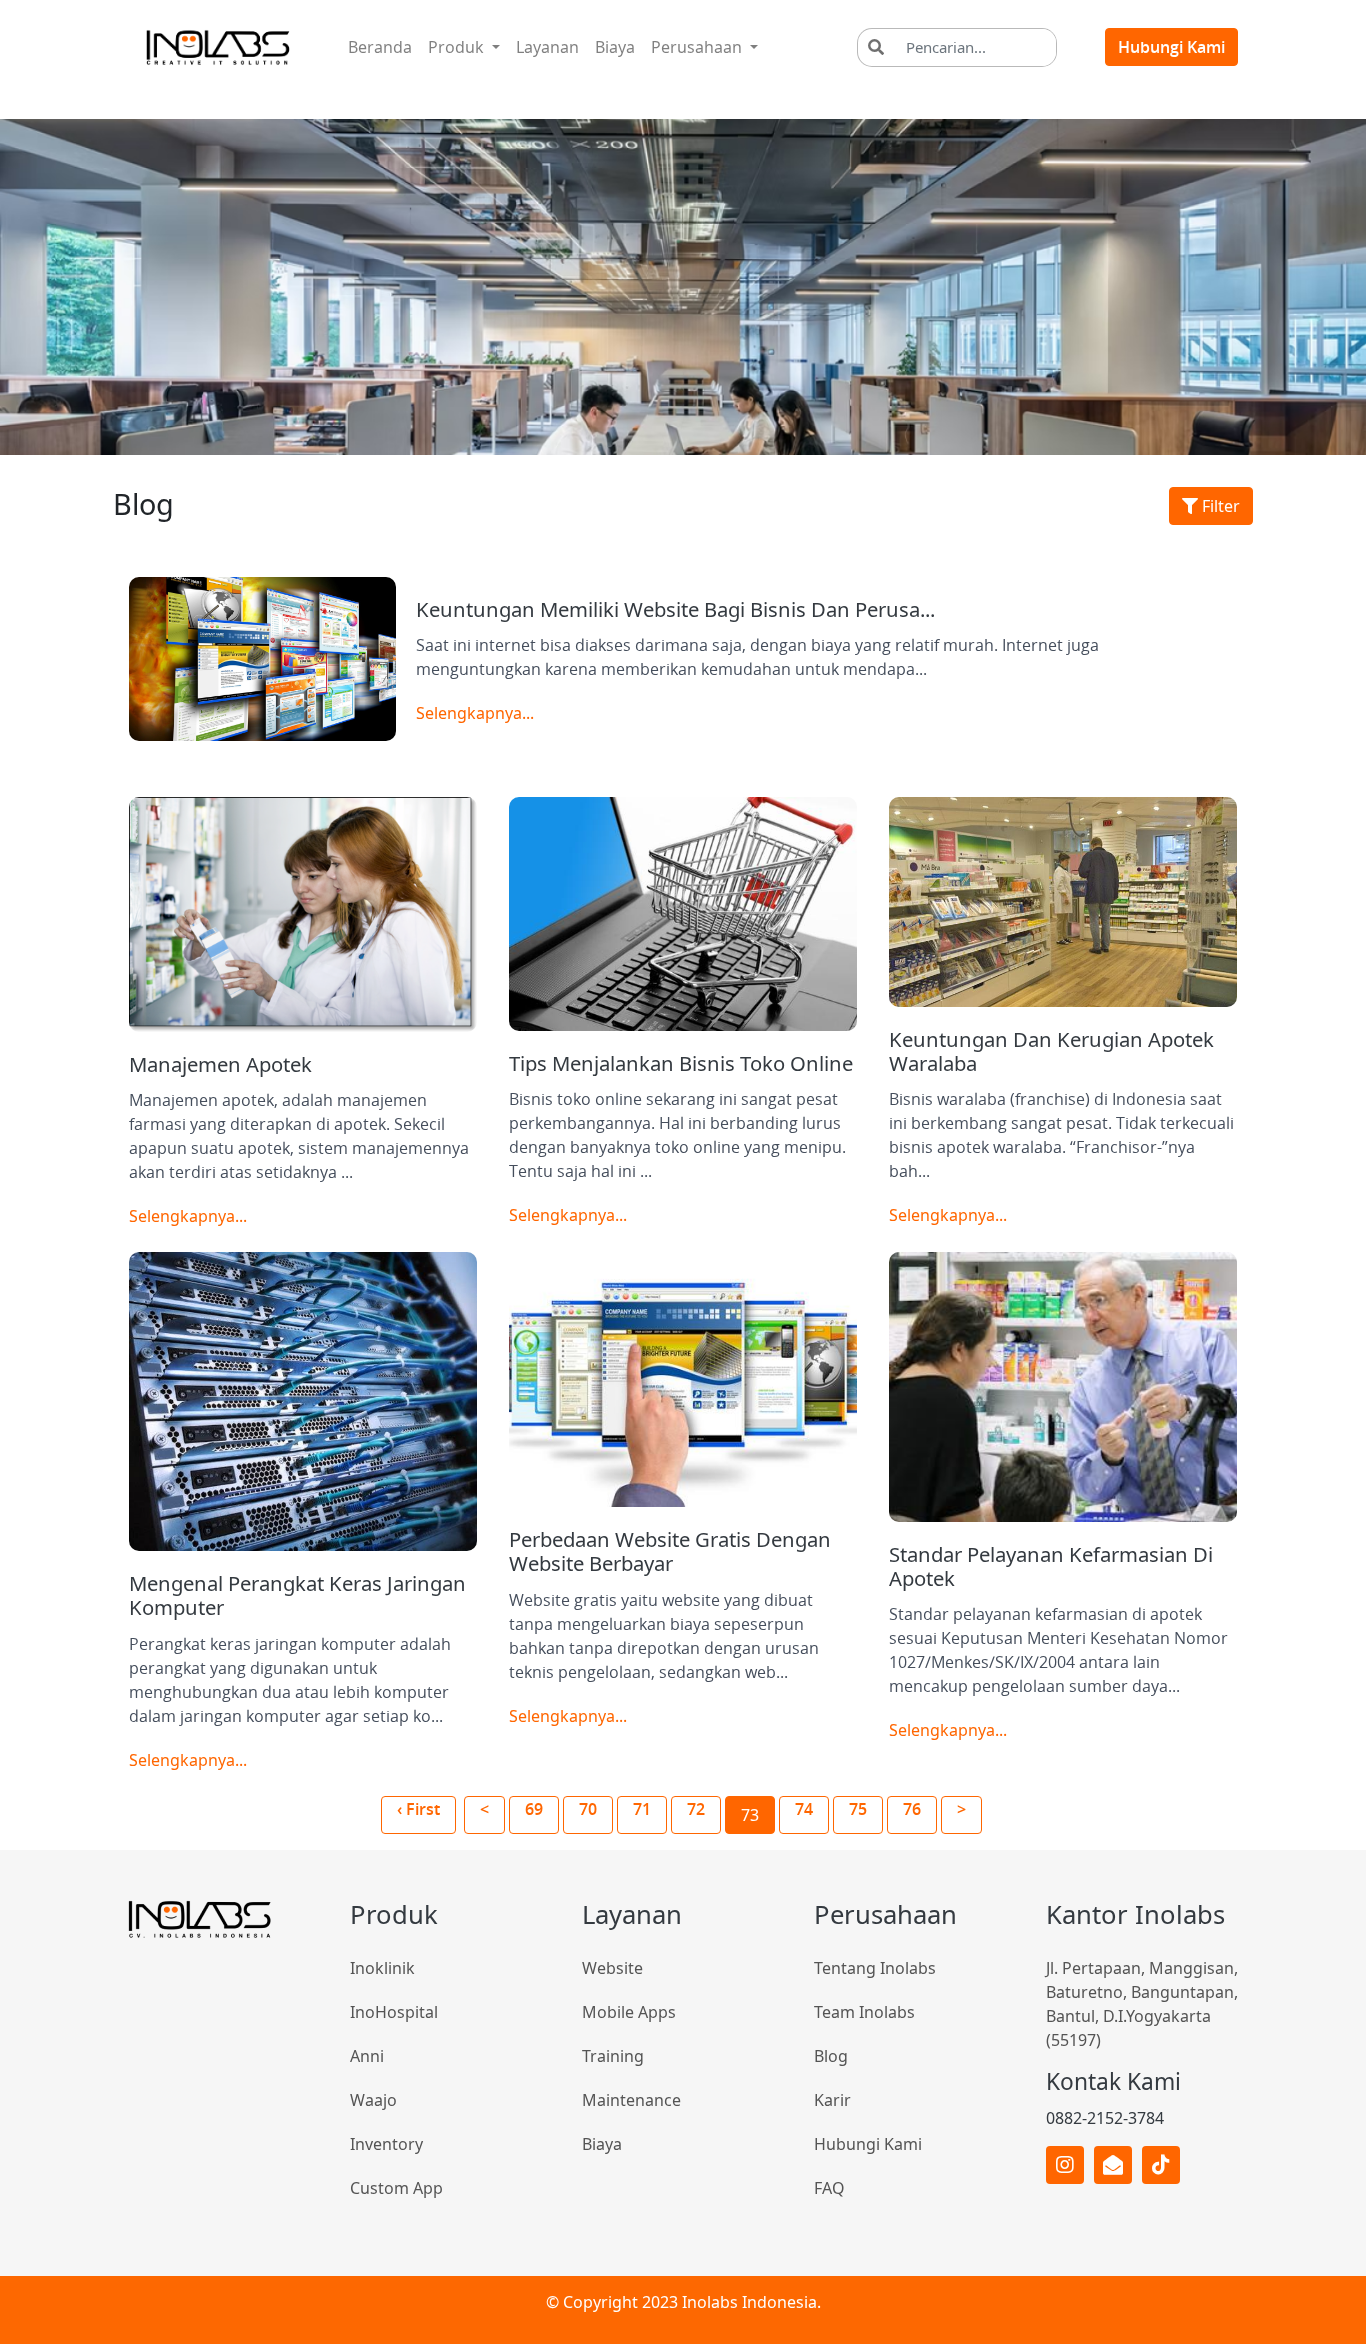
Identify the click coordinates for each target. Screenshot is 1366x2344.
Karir (832, 2100)
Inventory (386, 2144)
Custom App (396, 2188)
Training (613, 2056)
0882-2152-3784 (1105, 2118)
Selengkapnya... (475, 713)
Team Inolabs (864, 2012)
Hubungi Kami (1171, 47)
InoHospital (394, 2012)
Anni (367, 2056)
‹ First (418, 1809)
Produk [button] (458, 47)
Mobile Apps (629, 2012)
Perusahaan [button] (698, 47)
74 (804, 1809)
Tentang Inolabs (875, 1968)
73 (750, 1815)
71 (642, 1809)
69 (534, 1809)
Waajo (373, 2100)
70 (588, 1809)
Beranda (384, 46)
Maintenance (631, 2100)
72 (696, 1809)
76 (912, 1809)
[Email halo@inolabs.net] (1113, 2165)
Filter (1219, 506)
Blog (831, 2056)
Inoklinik (382, 1968)
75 (858, 1809)
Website (612, 1968)
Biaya (615, 47)
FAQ (829, 2188)
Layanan (551, 46)
